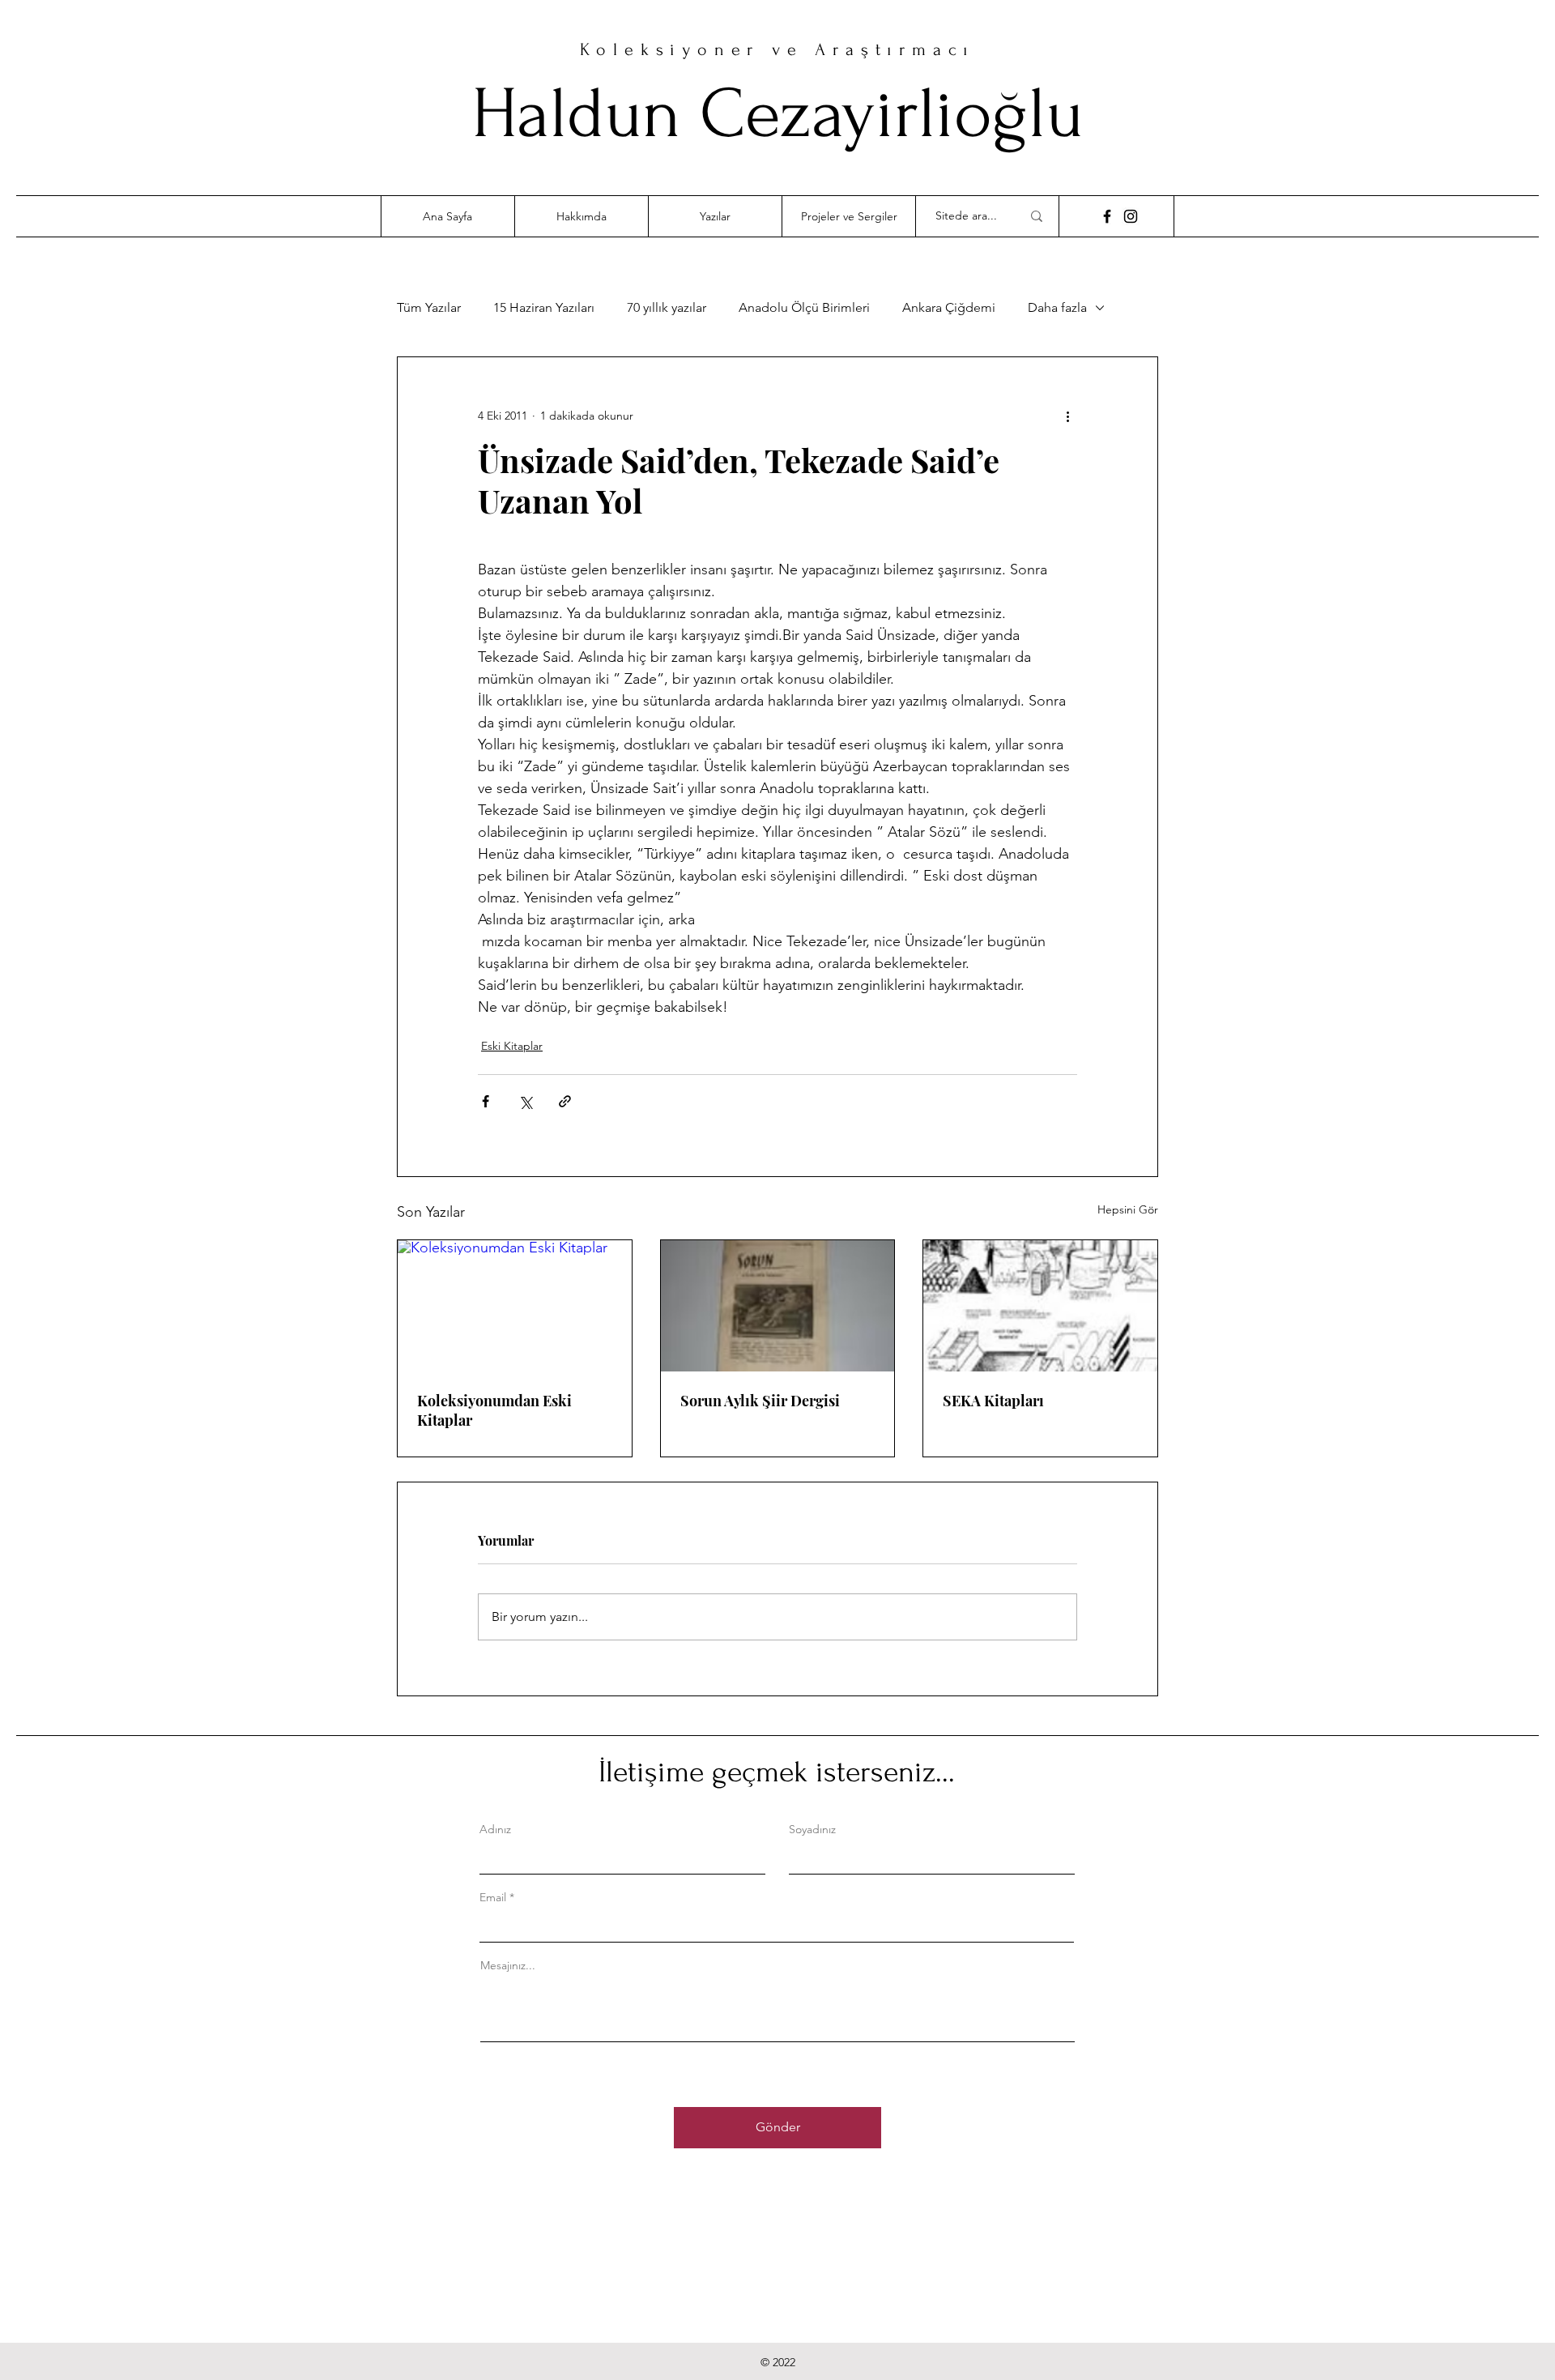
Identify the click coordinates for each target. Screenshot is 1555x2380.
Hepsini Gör (1128, 1209)
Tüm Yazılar (429, 307)
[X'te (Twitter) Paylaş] (525, 1101)
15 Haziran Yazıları (544, 307)
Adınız (495, 1829)
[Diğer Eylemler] (1067, 416)
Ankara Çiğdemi (949, 307)
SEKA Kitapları (993, 1401)
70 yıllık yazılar (667, 307)
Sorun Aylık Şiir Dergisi (760, 1401)
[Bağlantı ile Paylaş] (565, 1101)
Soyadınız (812, 1829)
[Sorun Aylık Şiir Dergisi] (778, 1306)
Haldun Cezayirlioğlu (777, 114)
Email (493, 1897)
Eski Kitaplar (512, 1046)
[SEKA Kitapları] (1040, 1306)
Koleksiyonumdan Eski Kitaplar (494, 1410)
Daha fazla (1057, 307)
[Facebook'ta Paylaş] (486, 1101)
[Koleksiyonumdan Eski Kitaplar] (515, 1306)
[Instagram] (1131, 216)
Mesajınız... (508, 1965)
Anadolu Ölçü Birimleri (804, 307)
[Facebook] (1107, 216)
